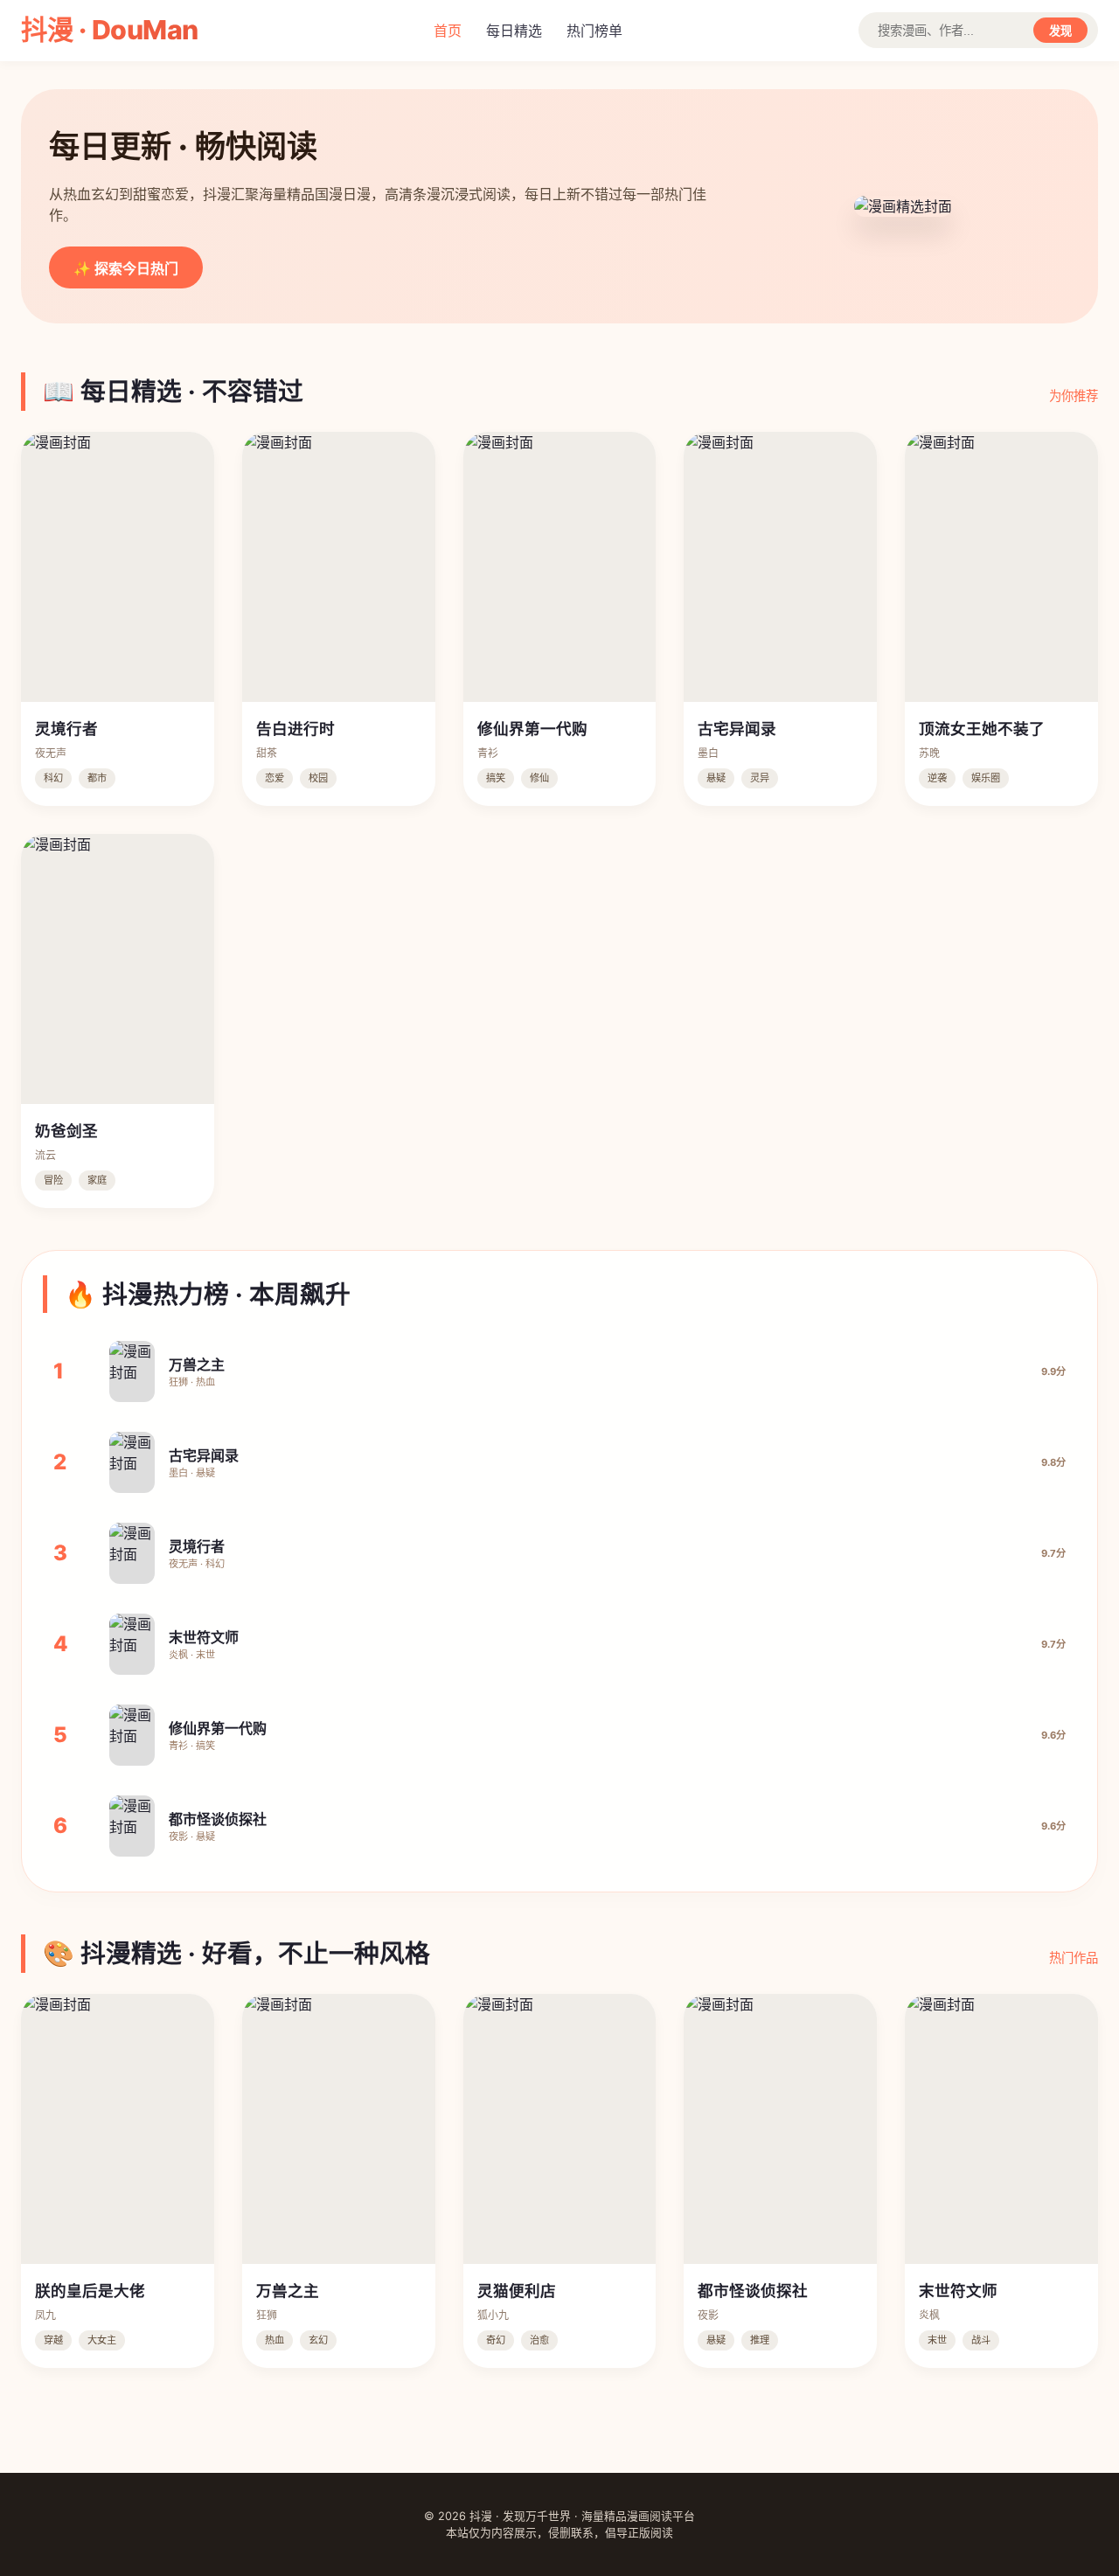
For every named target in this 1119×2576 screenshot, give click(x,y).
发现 (1060, 31)
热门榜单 (594, 31)
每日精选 (514, 31)
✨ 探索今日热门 (126, 269)
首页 (448, 31)
